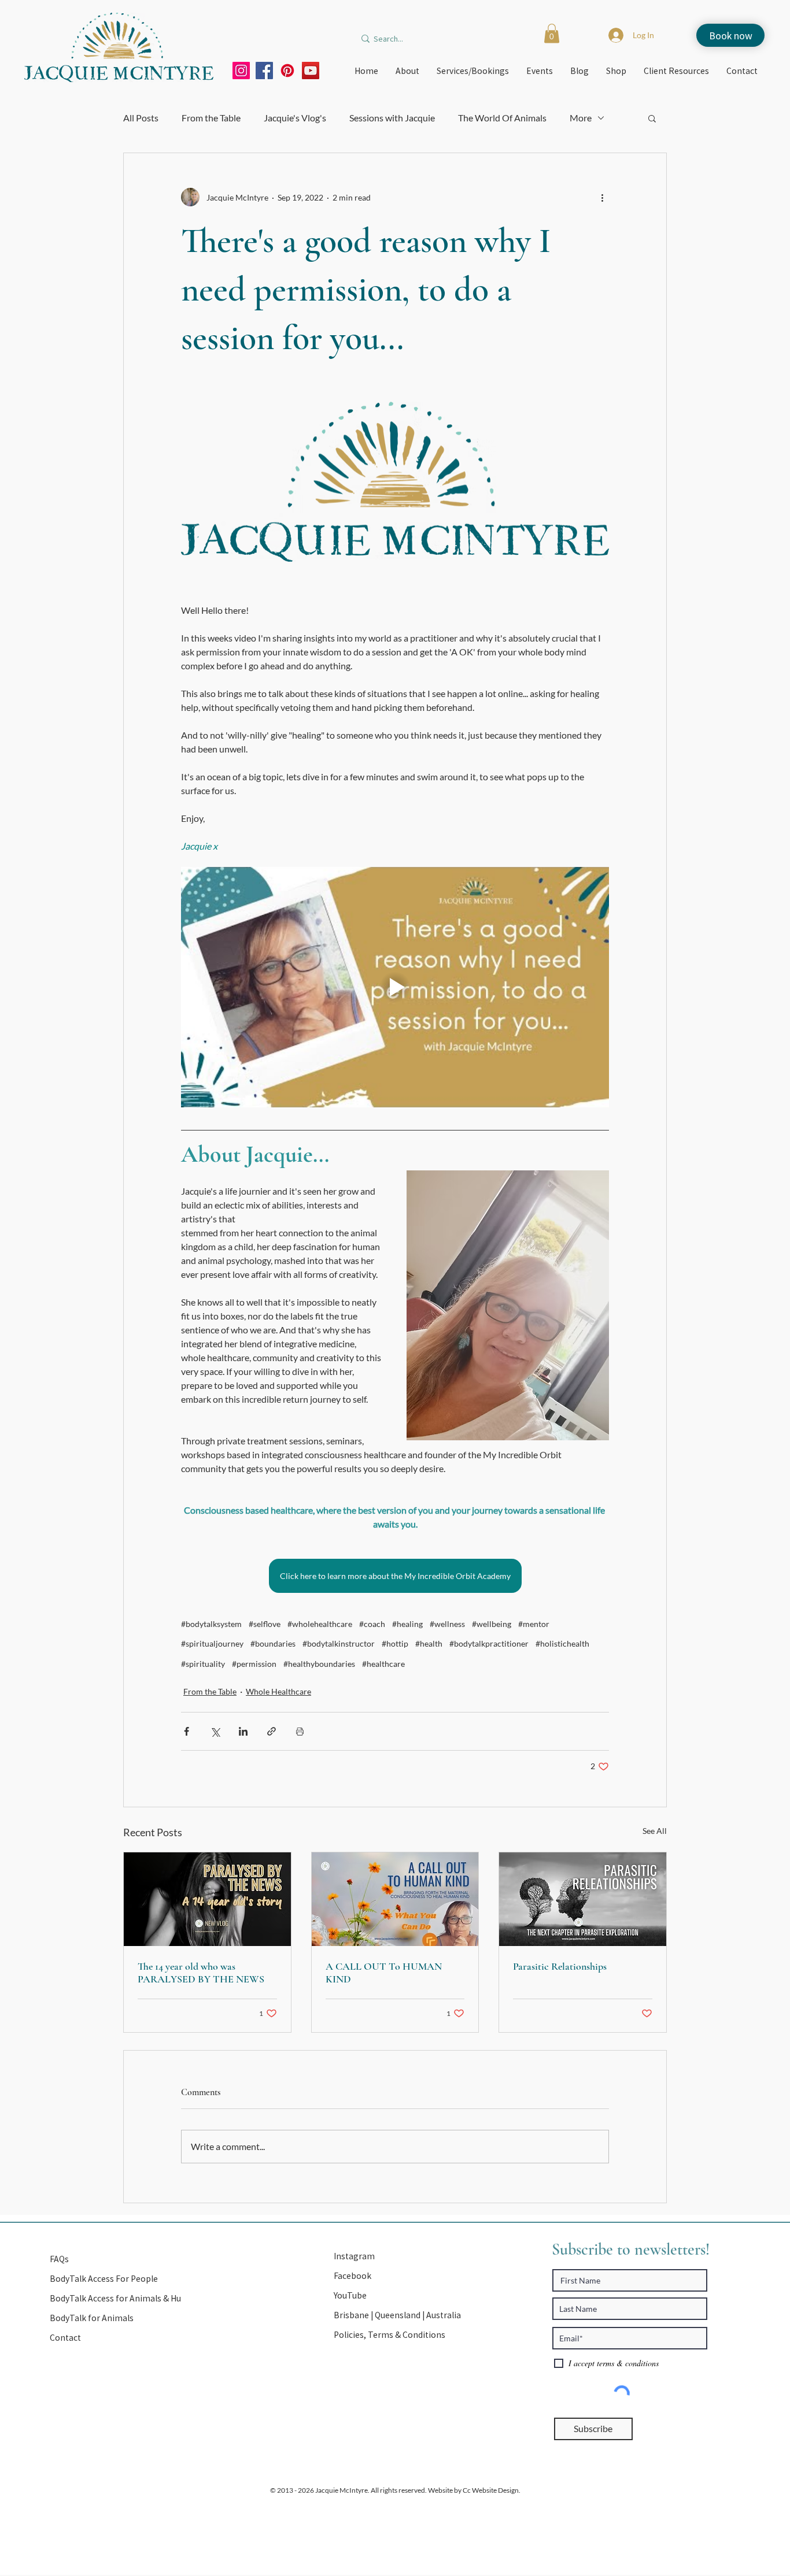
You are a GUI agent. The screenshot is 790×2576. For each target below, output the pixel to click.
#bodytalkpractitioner (489, 1643)
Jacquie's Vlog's (295, 118)
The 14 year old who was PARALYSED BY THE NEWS (201, 1973)
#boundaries (273, 1643)
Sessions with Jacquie (392, 118)
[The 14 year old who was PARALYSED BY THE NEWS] (207, 1899)
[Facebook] (264, 71)
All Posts (141, 118)
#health (429, 1643)
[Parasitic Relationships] (583, 1899)
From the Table (211, 118)
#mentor (534, 1624)
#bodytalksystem (211, 1624)
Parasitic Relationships (560, 1966)
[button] (552, 33)
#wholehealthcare (320, 1624)
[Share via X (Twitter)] (215, 1731)
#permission (254, 1664)
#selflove (265, 1624)
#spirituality (203, 1664)
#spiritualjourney (212, 1643)
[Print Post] (300, 1731)
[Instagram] (241, 71)
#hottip (395, 1643)
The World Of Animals (502, 118)
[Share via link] (272, 1731)
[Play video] (395, 987)
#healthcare (383, 1664)
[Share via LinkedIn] (243, 1731)
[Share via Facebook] (187, 1731)
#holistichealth (562, 1643)
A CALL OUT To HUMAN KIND (384, 1973)
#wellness (447, 1624)
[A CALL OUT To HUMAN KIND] (395, 1899)
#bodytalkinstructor (339, 1643)
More (581, 118)
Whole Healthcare (278, 1691)
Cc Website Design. (491, 2490)
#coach (372, 1624)
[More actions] (602, 197)
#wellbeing (492, 1624)
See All (655, 1831)
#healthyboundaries (319, 1664)
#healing (407, 1624)
